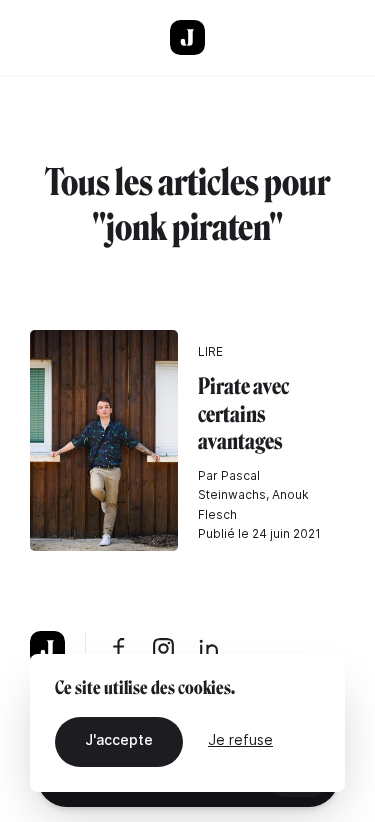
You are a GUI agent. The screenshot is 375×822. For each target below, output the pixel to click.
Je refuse (240, 739)
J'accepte (119, 739)
